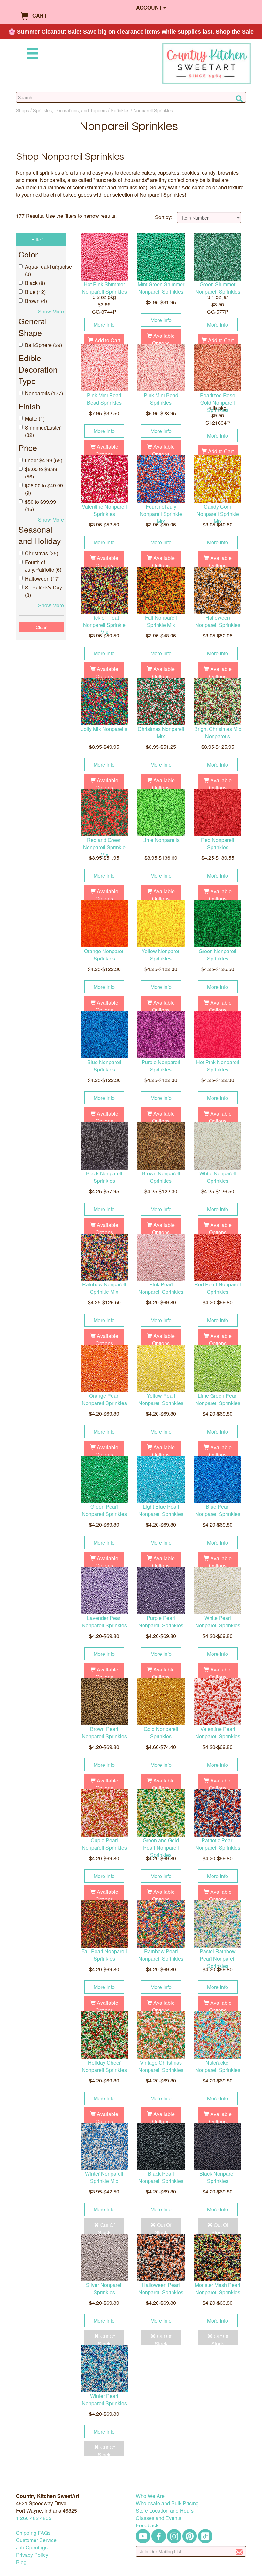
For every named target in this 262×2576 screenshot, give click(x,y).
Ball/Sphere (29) (43, 345)
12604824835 (34, 2518)
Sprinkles (120, 110)
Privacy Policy (32, 2555)
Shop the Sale (235, 32)
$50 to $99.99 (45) (40, 505)
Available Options (163, 339)
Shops (23, 110)
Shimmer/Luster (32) (43, 431)
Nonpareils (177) (44, 393)
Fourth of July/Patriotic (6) (43, 566)
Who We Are (150, 2496)
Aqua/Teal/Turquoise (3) (44, 270)
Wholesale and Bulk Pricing (167, 2503)
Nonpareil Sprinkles (153, 110)
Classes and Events (158, 2518)
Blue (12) (35, 292)
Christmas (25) (42, 553)
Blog (21, 2562)
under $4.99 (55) (44, 460)
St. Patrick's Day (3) (43, 591)
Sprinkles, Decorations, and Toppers (70, 110)
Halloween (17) (42, 578)
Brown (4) (36, 301)
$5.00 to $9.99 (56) (41, 473)
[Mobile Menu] (31, 55)
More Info (104, 324)
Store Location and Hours (165, 2511)
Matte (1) (35, 419)
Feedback (147, 2525)
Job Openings (32, 2547)
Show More (51, 311)
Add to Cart (107, 340)
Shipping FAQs (33, 2533)
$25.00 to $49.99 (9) (44, 489)
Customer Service (36, 2540)
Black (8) (35, 283)
